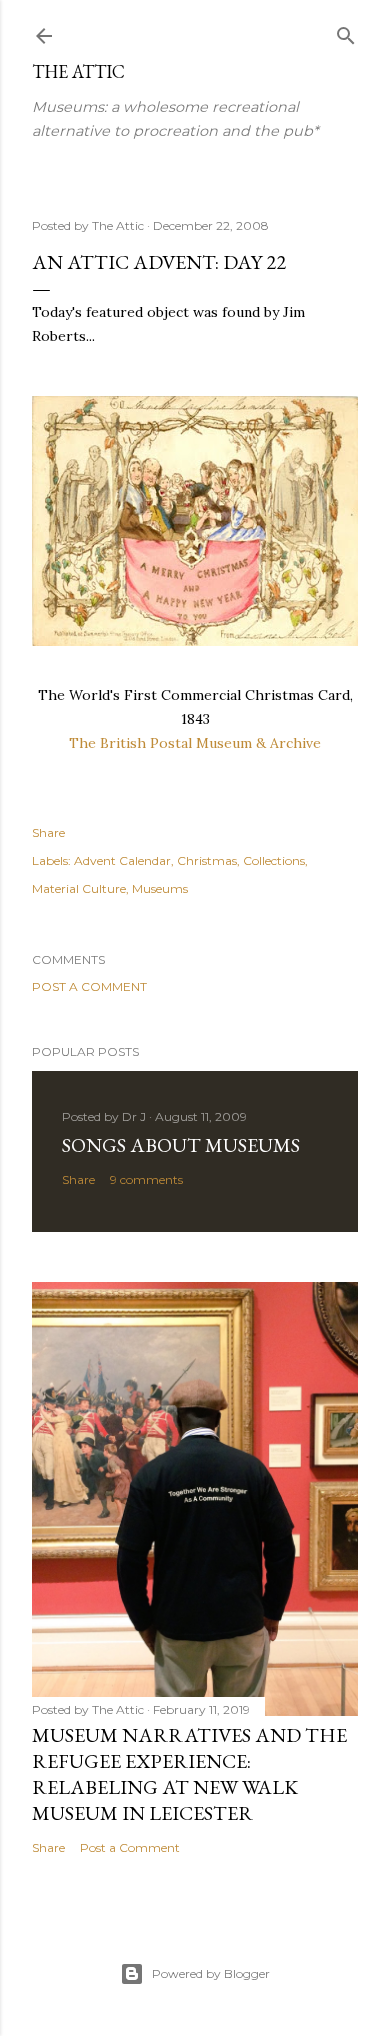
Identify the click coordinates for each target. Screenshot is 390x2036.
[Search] (346, 31)
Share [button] (48, 832)
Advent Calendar (122, 860)
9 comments (146, 1179)
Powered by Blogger (211, 1973)
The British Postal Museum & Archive (195, 743)
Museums (160, 888)
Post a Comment (89, 986)
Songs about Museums (181, 1145)
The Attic (78, 71)
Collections (274, 860)
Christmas (207, 860)
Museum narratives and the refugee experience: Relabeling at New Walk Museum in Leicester (189, 1774)
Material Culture (79, 888)
